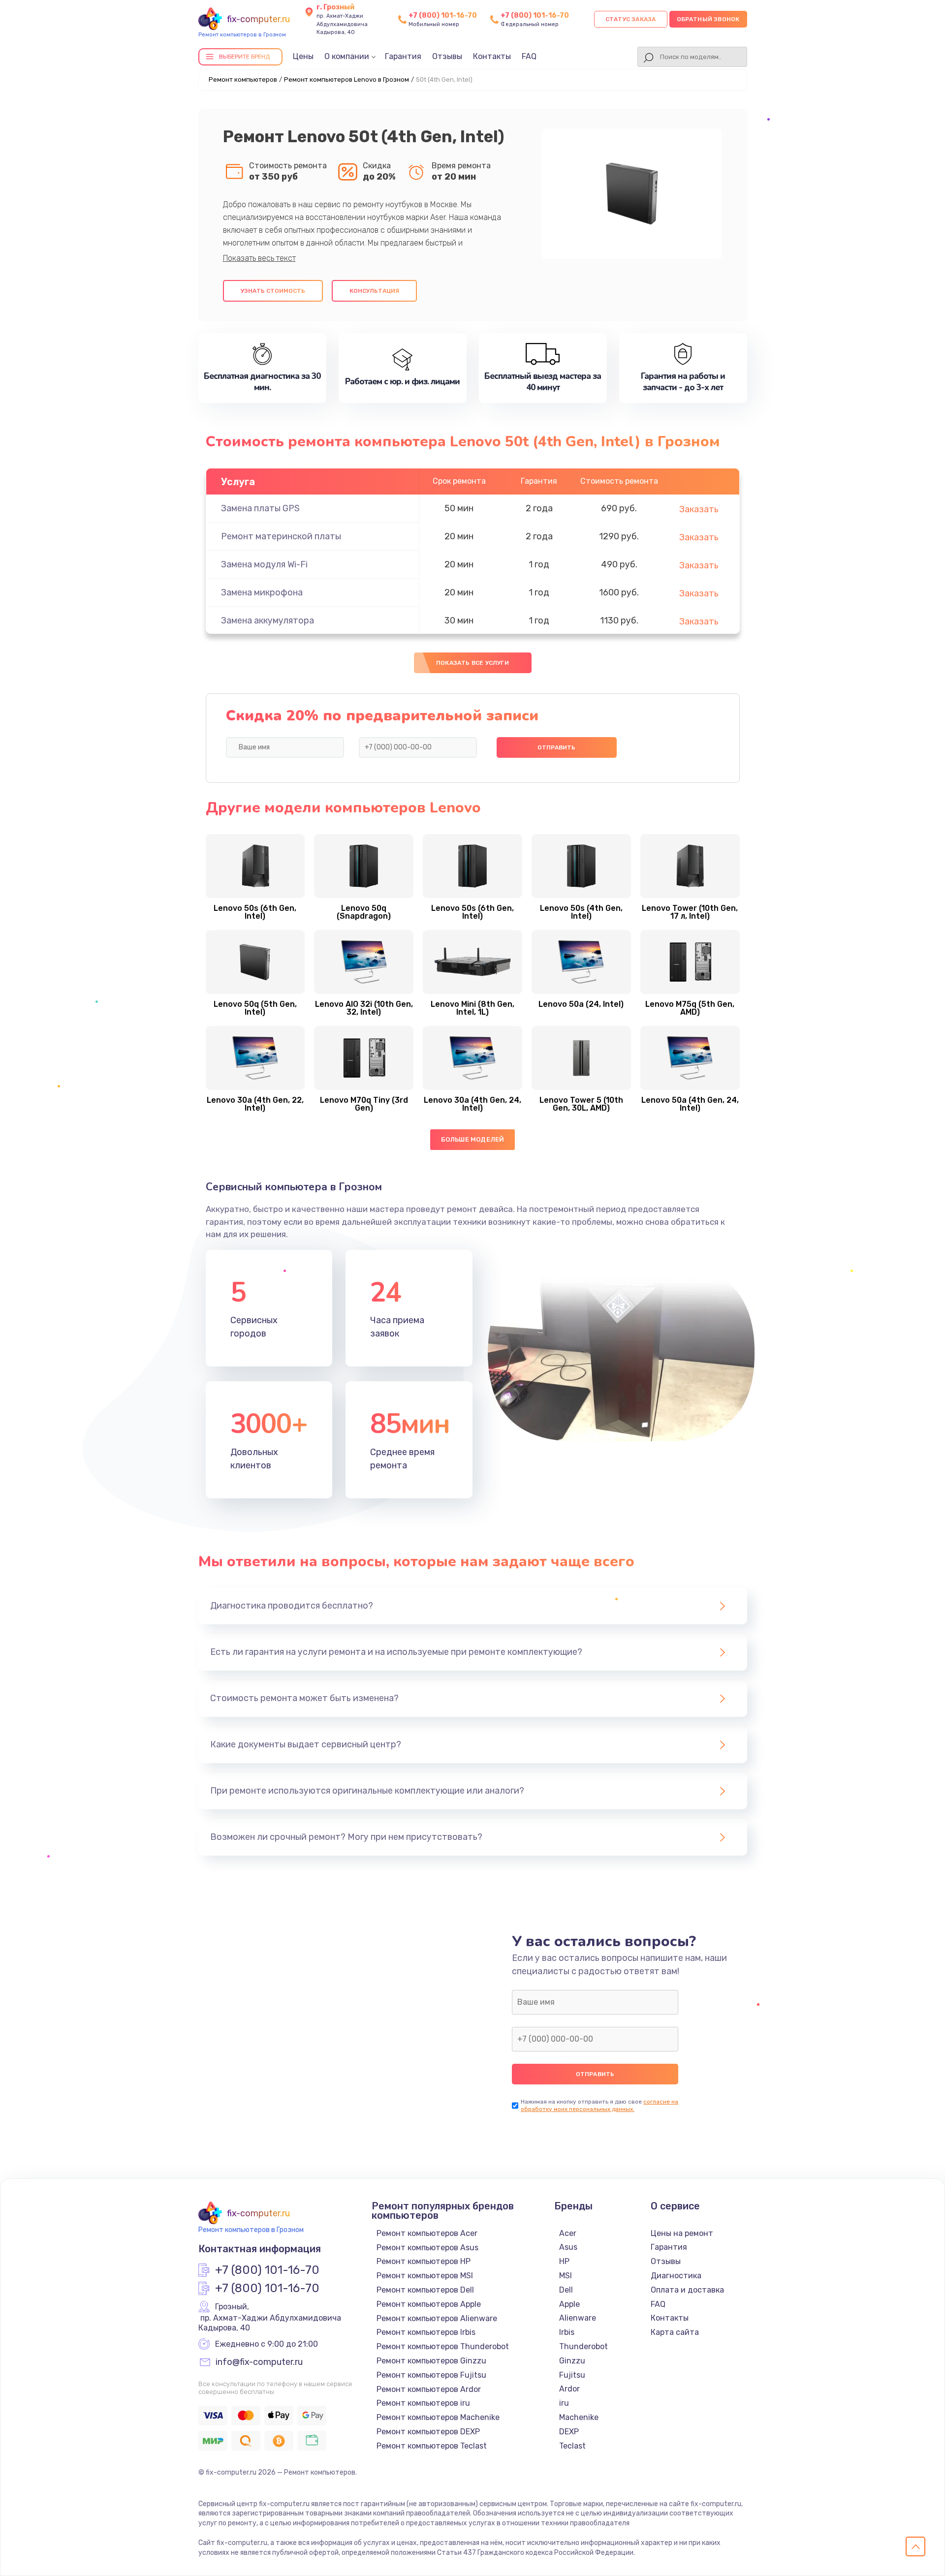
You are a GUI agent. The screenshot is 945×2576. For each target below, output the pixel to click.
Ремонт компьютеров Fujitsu (431, 2375)
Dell (566, 2290)
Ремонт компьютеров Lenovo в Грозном (346, 79)
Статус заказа (631, 19)
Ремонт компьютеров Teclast (432, 2446)
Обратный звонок (708, 19)
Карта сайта (675, 2332)
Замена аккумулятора (268, 621)
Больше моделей (473, 1139)
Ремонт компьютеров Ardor (429, 2389)
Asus (568, 2247)
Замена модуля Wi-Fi (264, 564)
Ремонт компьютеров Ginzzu (431, 2361)
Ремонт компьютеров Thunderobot (443, 2346)
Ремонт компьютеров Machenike (438, 2417)
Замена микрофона (262, 592)
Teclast (572, 2446)
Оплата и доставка (687, 2290)
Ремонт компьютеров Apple (429, 2304)
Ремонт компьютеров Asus (427, 2248)
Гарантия (403, 56)
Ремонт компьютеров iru (423, 2403)
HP (564, 2261)
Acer (568, 2233)
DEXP (569, 2432)
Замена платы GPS (260, 508)
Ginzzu (572, 2361)
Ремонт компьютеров (243, 79)
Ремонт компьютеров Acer (427, 2233)
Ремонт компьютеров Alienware (437, 2318)
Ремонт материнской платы (281, 536)
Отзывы (447, 56)
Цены (303, 56)
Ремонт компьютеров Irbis (426, 2332)
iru (564, 2403)
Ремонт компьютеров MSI (425, 2276)
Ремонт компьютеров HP (424, 2261)
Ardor (569, 2389)
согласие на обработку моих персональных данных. (599, 2105)
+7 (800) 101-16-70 (443, 16)
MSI (566, 2276)
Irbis (567, 2332)
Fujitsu (572, 2375)
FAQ (529, 56)
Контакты (492, 56)
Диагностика (676, 2276)
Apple (569, 2304)
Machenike (579, 2417)
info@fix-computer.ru (259, 2362)
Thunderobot (583, 2346)
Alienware (578, 2318)
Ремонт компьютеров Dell (425, 2290)
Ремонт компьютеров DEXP (428, 2432)
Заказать (699, 509)
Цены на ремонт (682, 2233)
